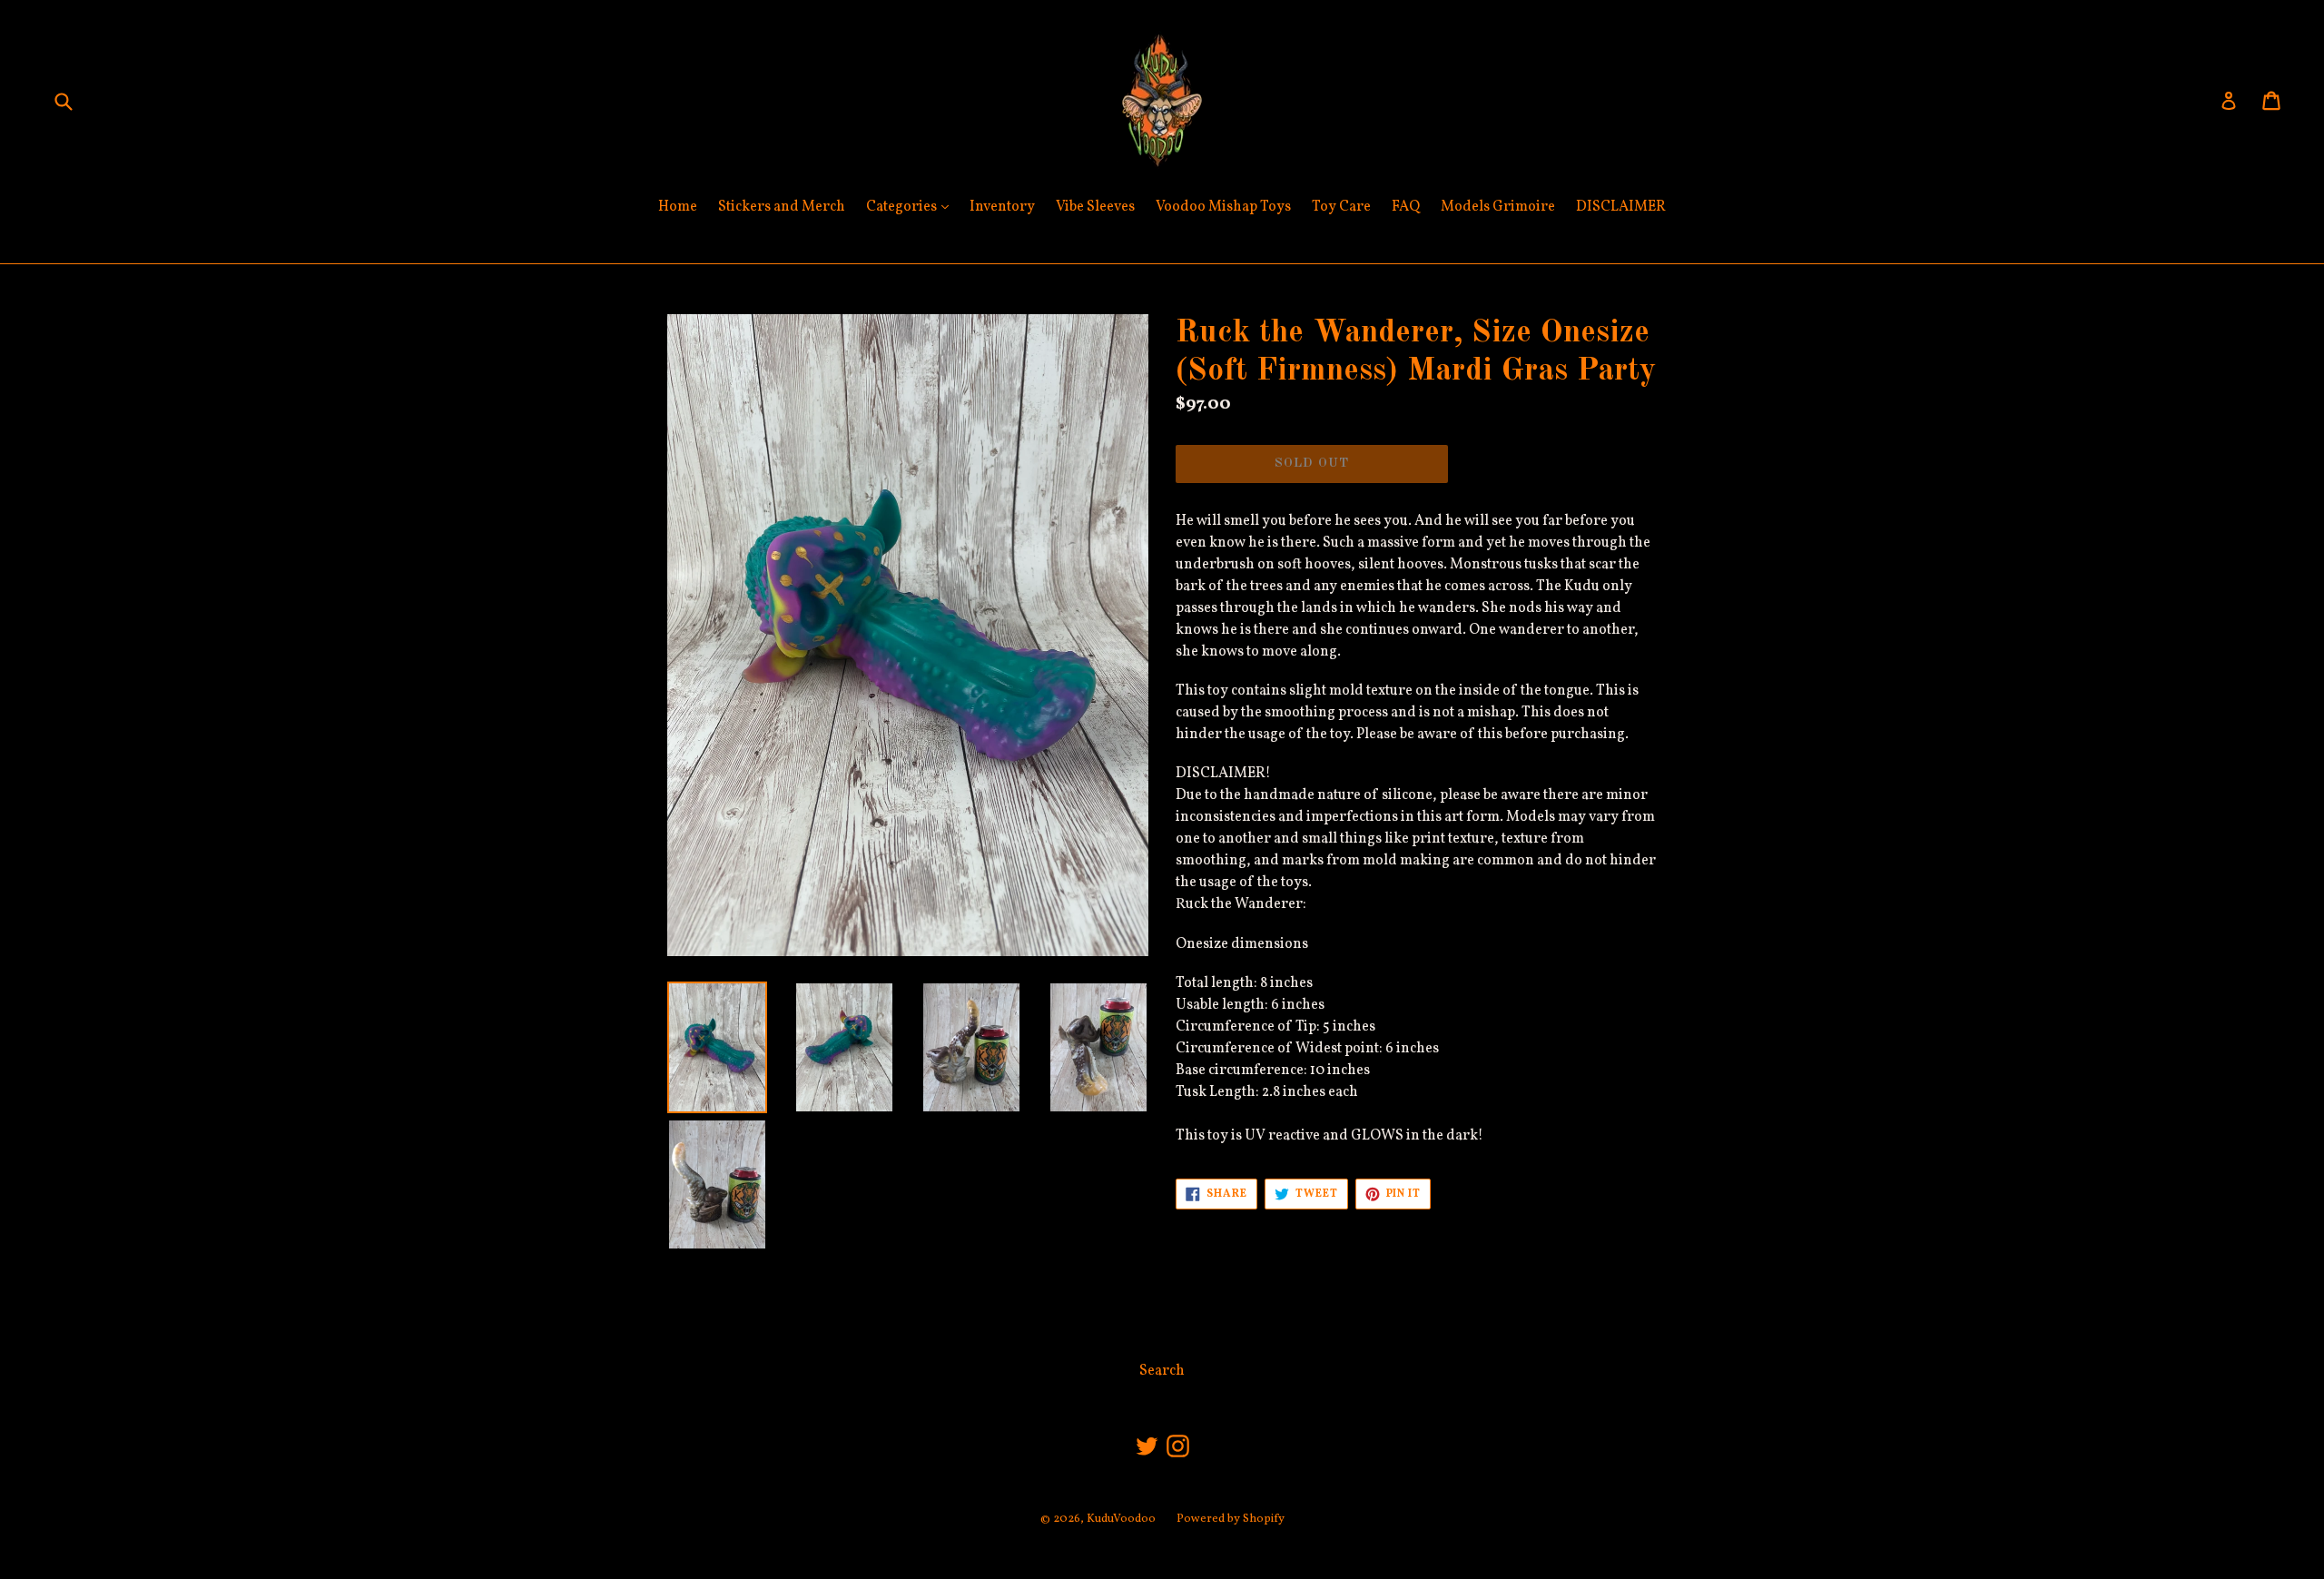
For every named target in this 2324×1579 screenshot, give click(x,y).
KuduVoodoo (1121, 1519)
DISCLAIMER (1621, 207)
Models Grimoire (1498, 207)
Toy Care (1341, 207)
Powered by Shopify (1231, 1519)
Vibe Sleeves (1095, 207)
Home (678, 207)
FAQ (1406, 207)
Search (1162, 1371)
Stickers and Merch (782, 207)
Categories (912, 207)
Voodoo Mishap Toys (1223, 207)
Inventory (1002, 207)
